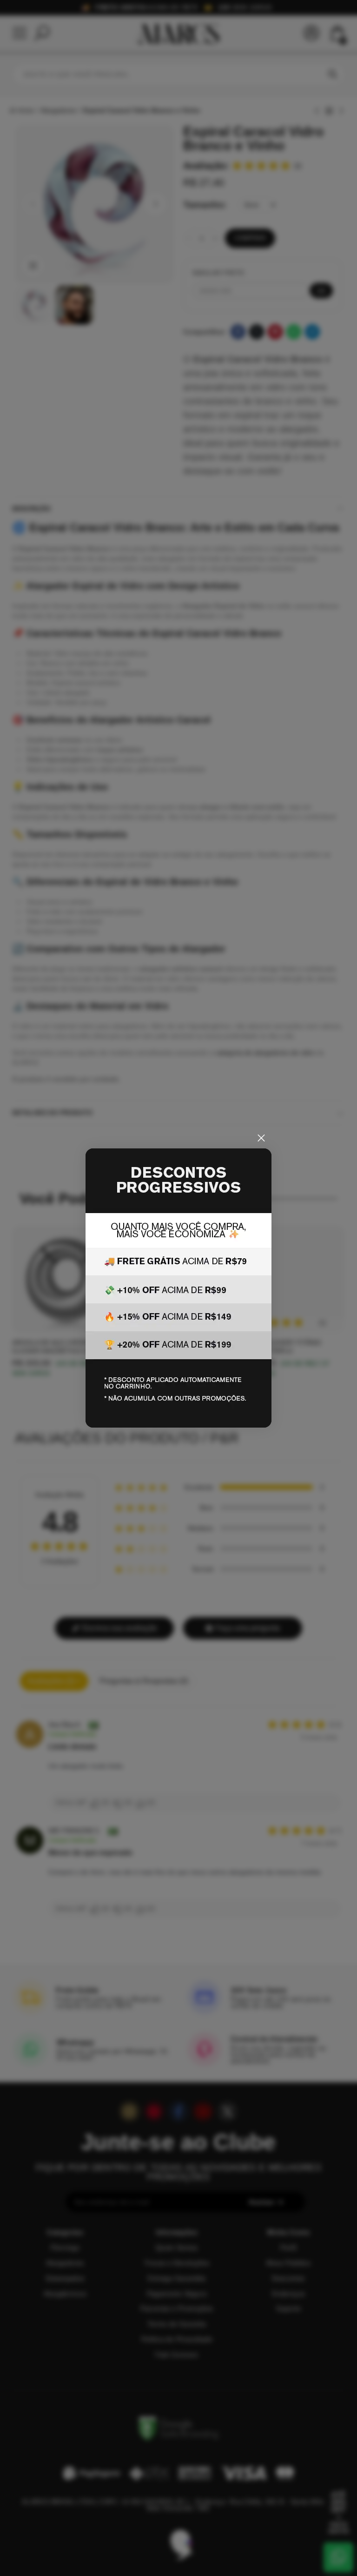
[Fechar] (261, 1138)
